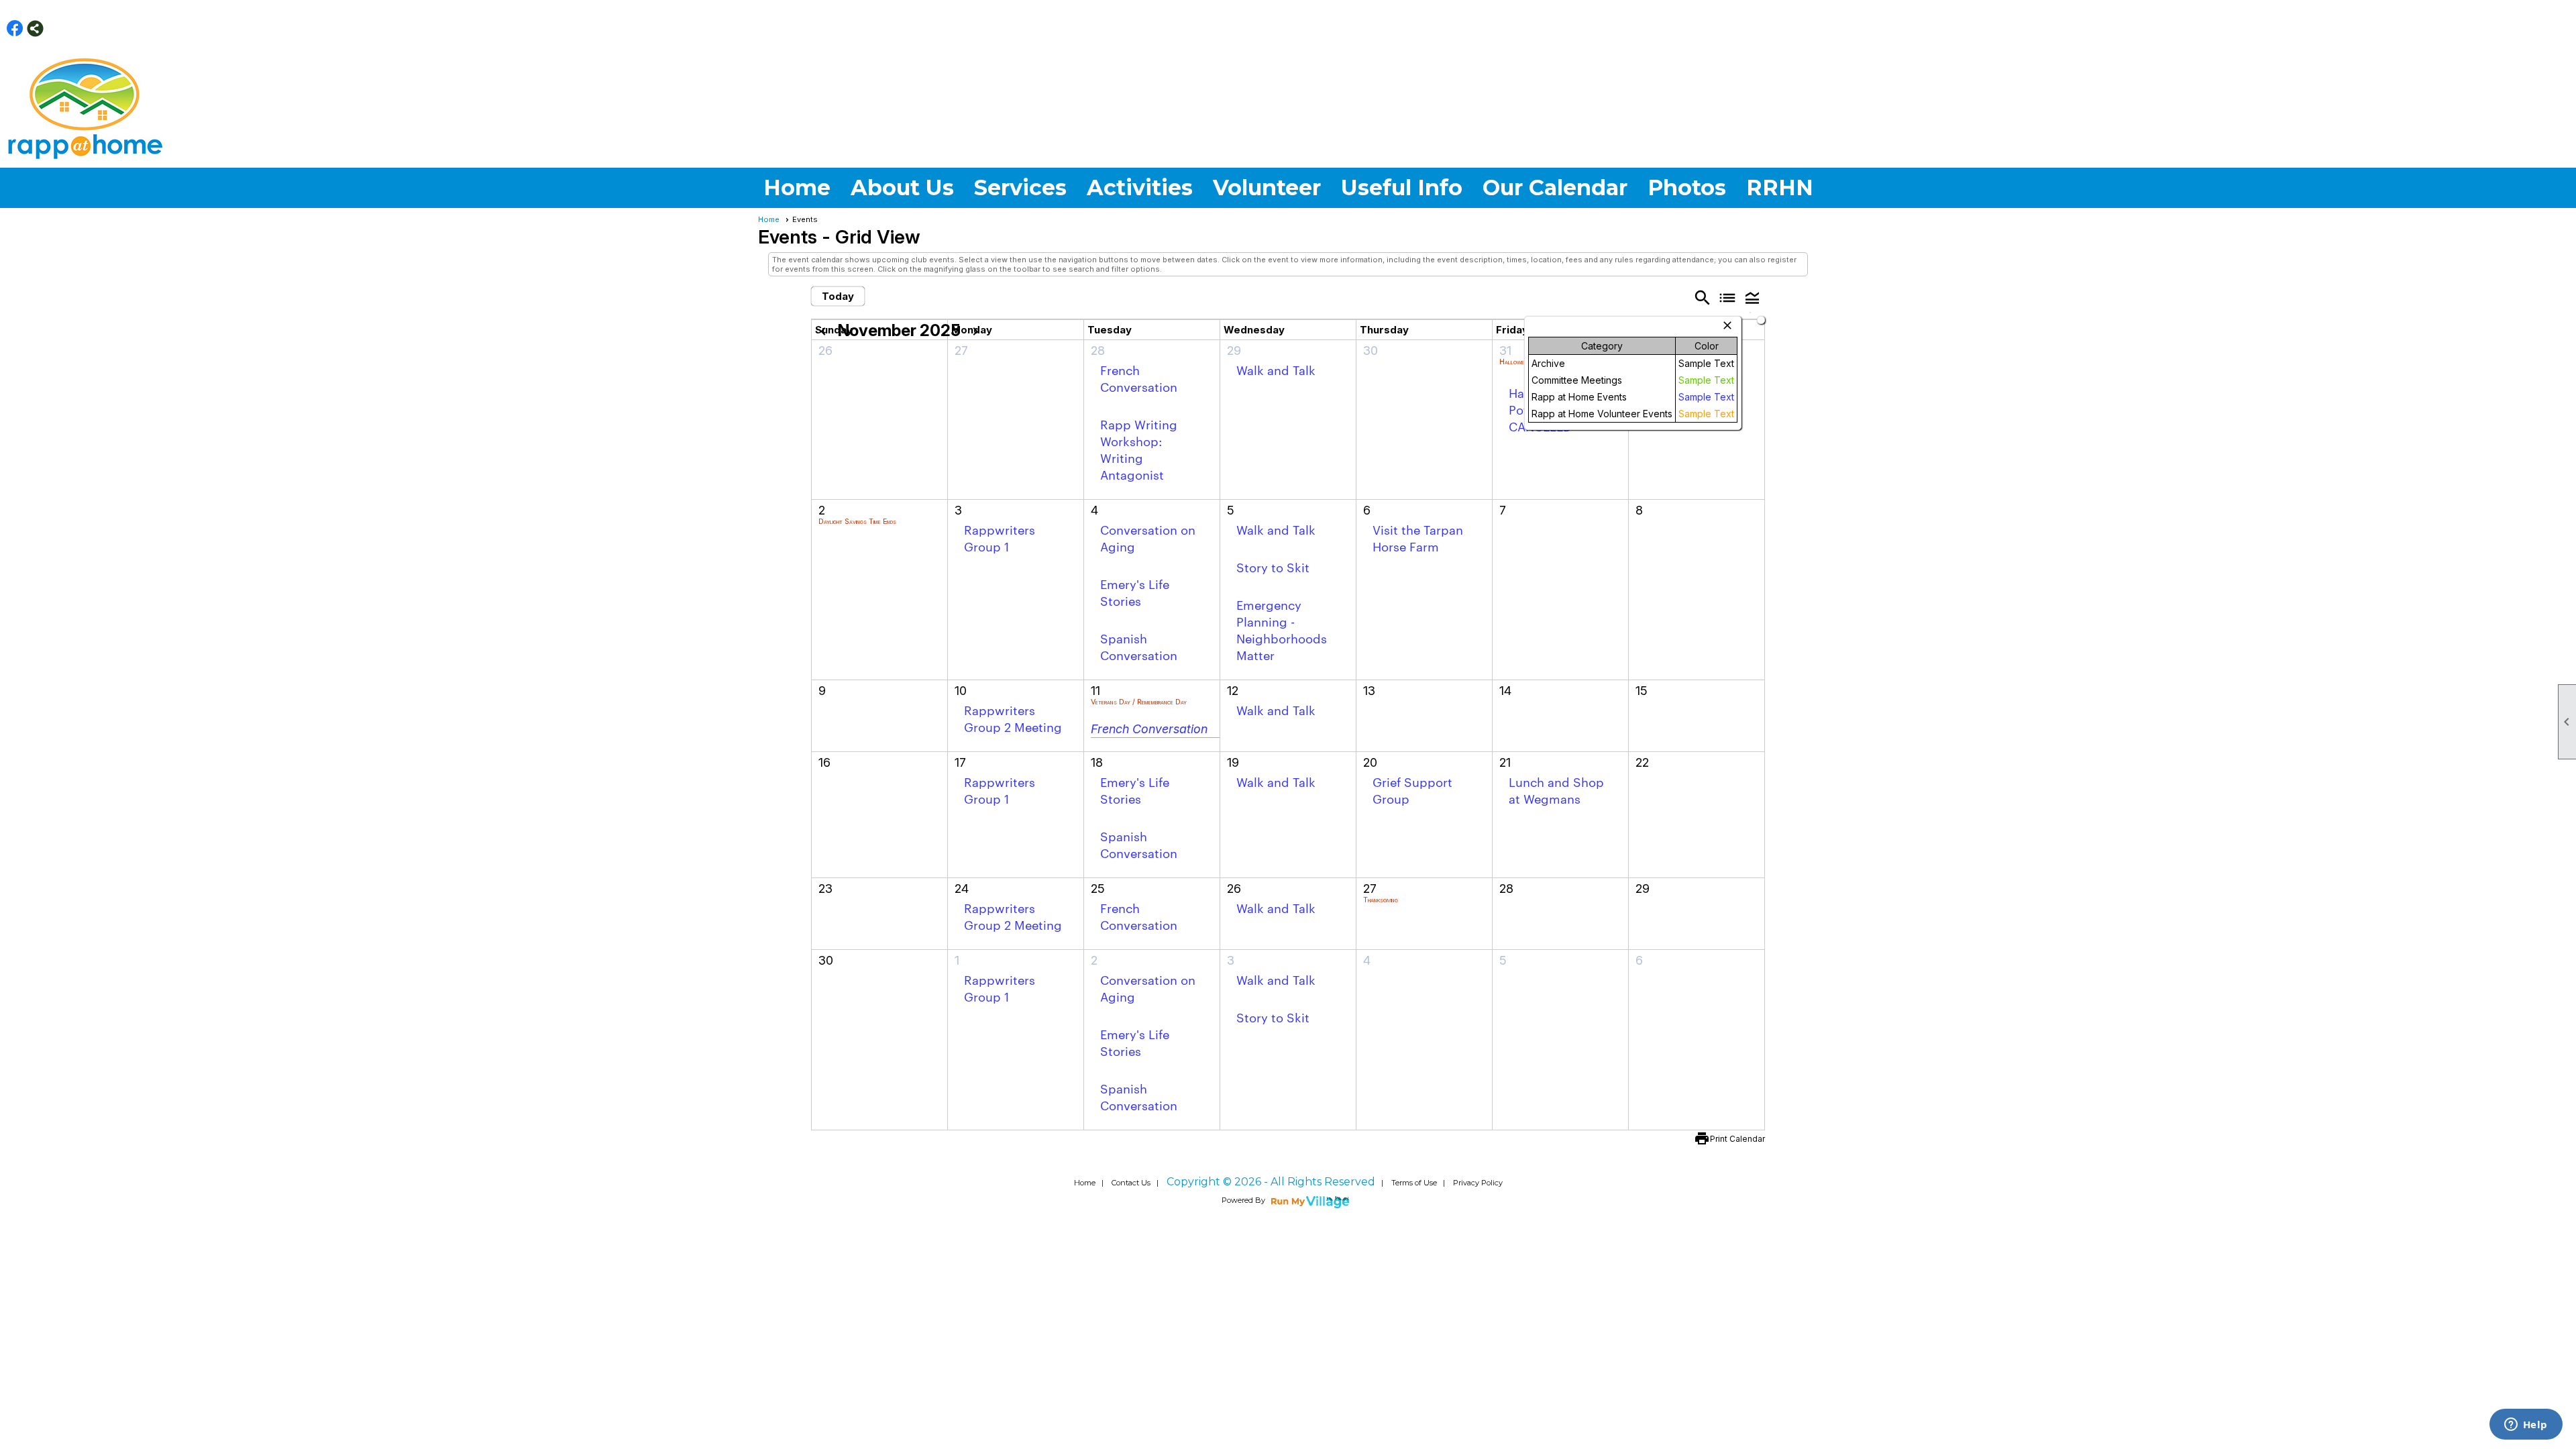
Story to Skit (1273, 567)
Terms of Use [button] (1414, 1183)
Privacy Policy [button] (1478, 1183)
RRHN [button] (1780, 187)
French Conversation (1139, 378)
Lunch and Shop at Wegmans (1556, 790)
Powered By (1244, 1200)
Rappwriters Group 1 (1000, 537)
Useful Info (1402, 187)
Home (797, 187)
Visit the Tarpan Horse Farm (1418, 537)
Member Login (2546, 28)
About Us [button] (902, 187)
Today (838, 296)
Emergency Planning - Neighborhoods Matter (1282, 629)
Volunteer (1267, 187)
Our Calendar (1555, 187)
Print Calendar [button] (1737, 1139)
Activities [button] (1140, 187)
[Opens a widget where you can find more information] (2526, 1426)
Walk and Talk (1276, 369)
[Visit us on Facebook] (15, 29)
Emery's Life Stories (1135, 592)
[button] (1753, 297)
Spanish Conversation (1139, 646)
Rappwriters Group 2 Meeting (1013, 718)
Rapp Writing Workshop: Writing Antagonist (1139, 449)
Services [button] (1020, 187)
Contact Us (1131, 1183)
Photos (1687, 187)
